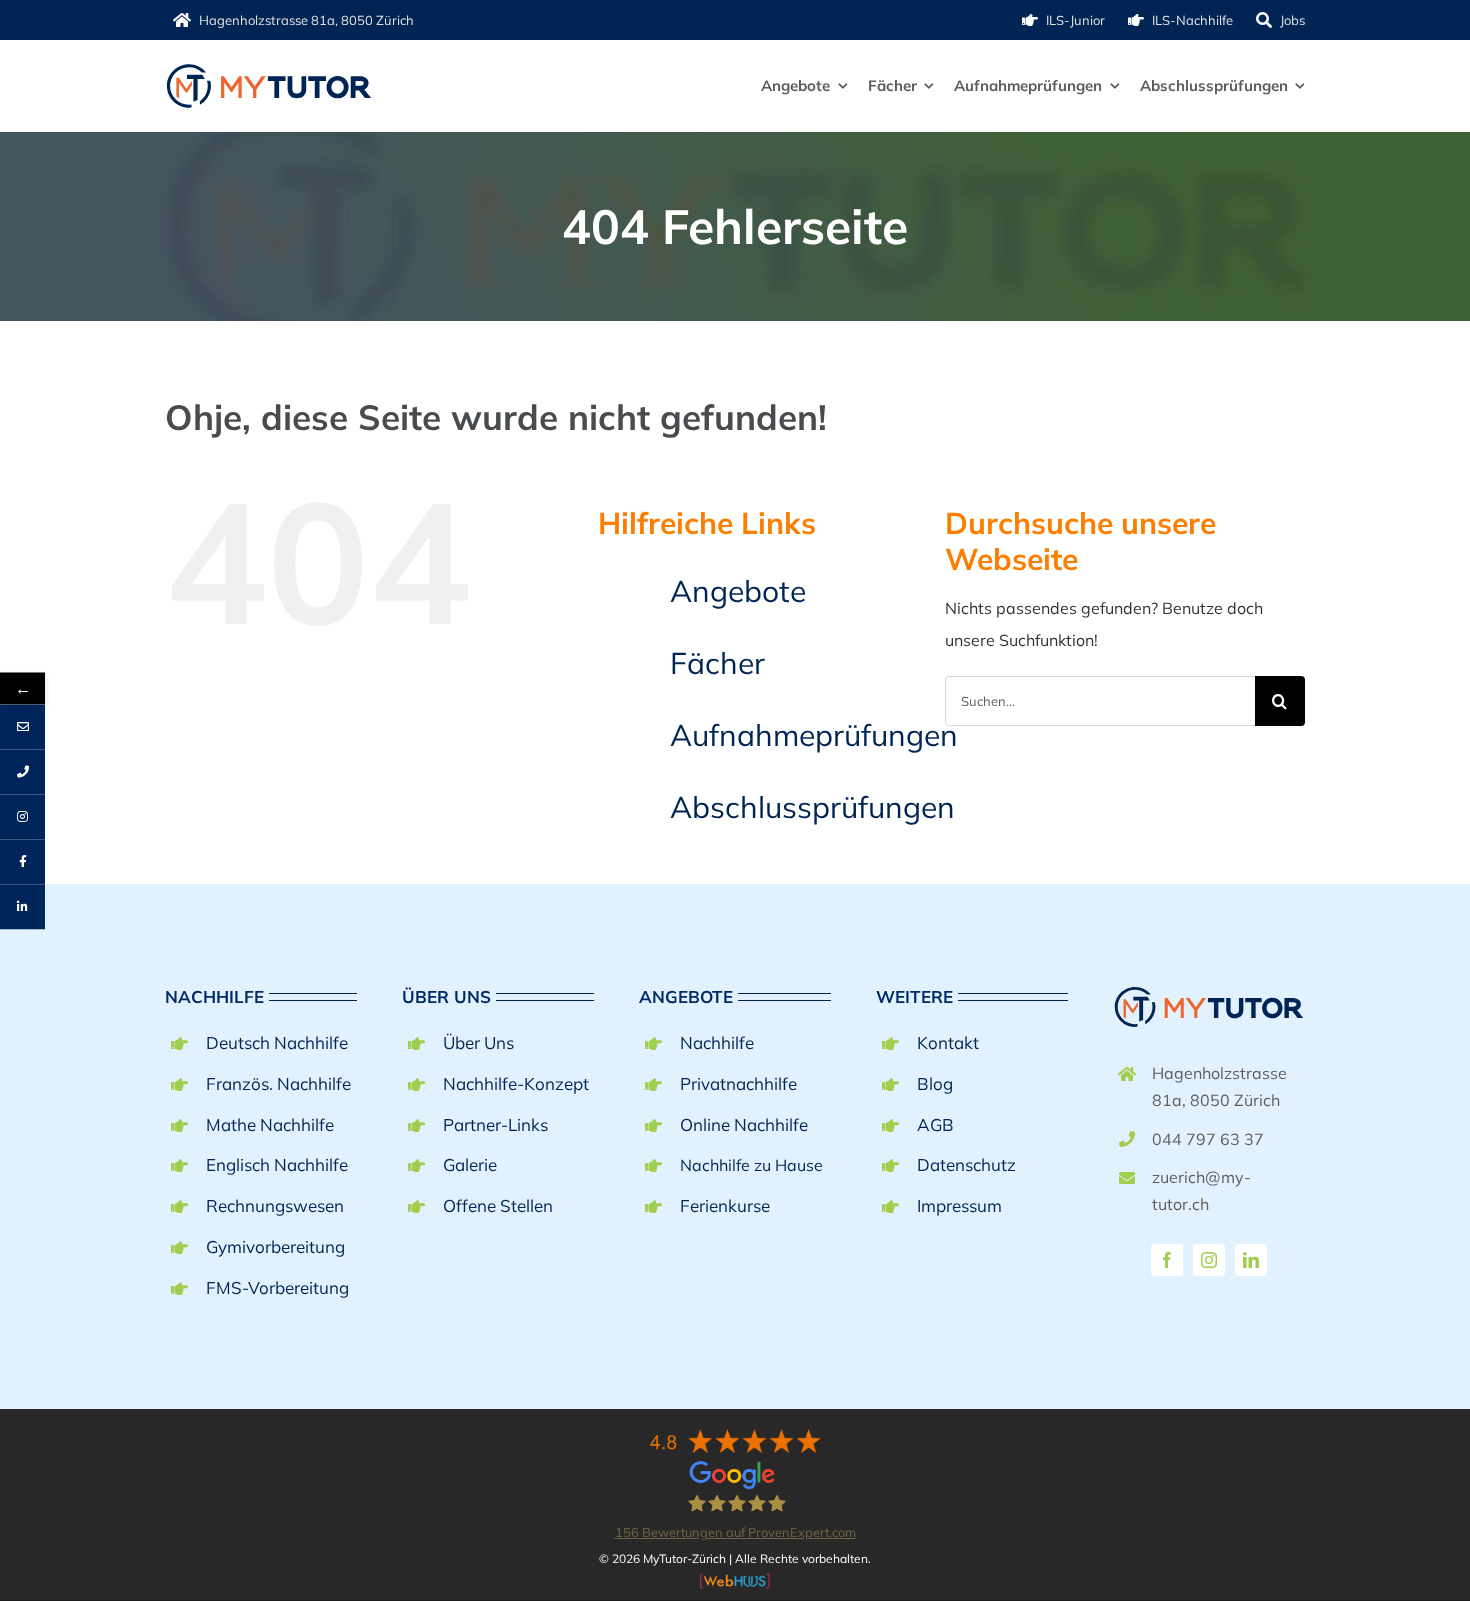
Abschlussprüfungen (812, 807)
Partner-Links (495, 1124)
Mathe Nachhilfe (270, 1124)
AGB (935, 1124)
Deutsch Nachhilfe (277, 1042)
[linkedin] (1251, 1260)
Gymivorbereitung (275, 1246)
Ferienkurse (725, 1205)
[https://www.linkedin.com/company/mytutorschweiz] (22, 906)
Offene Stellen (498, 1205)
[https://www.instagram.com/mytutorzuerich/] (22, 816)
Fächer (717, 663)
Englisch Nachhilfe (277, 1164)
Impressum (959, 1205)
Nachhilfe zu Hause (751, 1165)
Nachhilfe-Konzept (516, 1083)
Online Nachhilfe (744, 1124)
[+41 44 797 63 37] (22, 771)
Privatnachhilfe (738, 1083)
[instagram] (1209, 1260)
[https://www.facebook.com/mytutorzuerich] (22, 861)
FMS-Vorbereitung (277, 1287)
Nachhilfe (717, 1042)
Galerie (470, 1164)
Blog (935, 1083)
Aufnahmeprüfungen (814, 735)
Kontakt (948, 1042)
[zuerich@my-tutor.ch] (22, 726)
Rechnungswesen (275, 1205)
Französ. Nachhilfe (278, 1083)
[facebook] (1167, 1260)
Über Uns (478, 1042)
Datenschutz (966, 1164)
